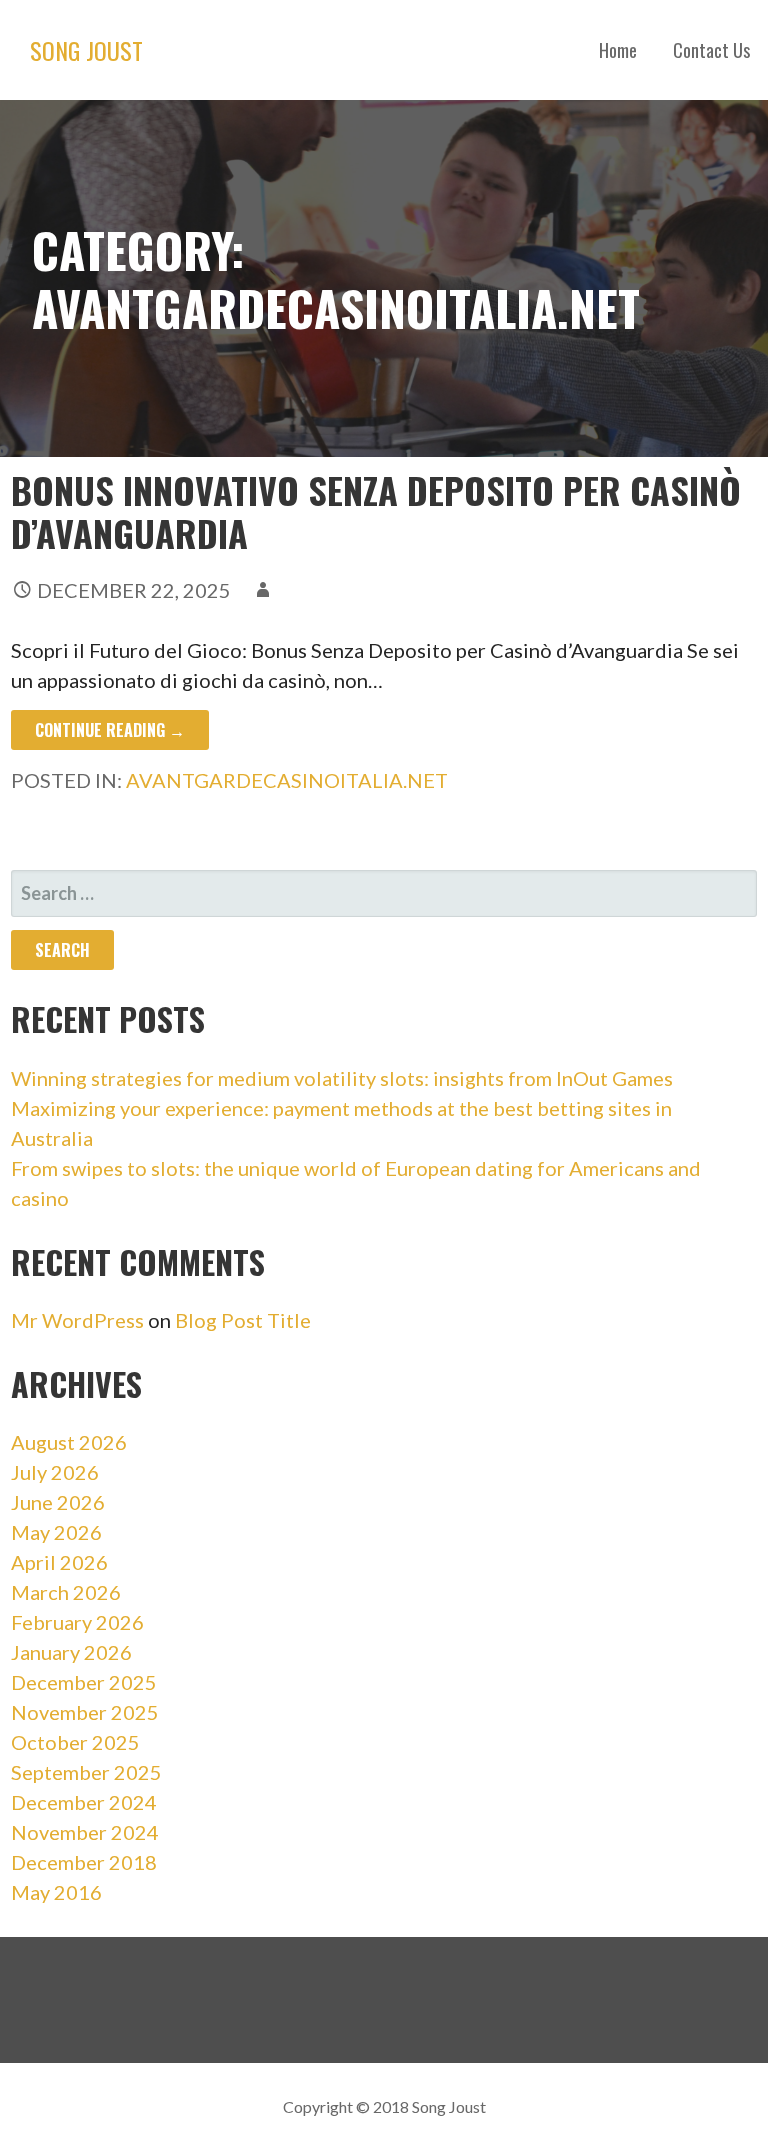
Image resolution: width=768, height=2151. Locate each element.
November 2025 (85, 1712)
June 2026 (58, 1502)
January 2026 (71, 1652)
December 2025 (84, 1682)
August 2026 (69, 1442)
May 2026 (56, 1532)
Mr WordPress (77, 1320)
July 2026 (55, 1472)
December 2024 (84, 1802)
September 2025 (86, 1772)
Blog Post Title (243, 1320)
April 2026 (59, 1562)
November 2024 (85, 1832)
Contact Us (711, 50)
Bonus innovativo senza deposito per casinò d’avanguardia (376, 511)
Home (618, 50)
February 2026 (77, 1622)
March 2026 (66, 1592)
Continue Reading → (110, 730)
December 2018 (84, 1862)
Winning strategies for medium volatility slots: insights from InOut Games (342, 1078)
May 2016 (56, 1892)
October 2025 (75, 1742)
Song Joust (86, 50)
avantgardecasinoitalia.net (287, 780)
